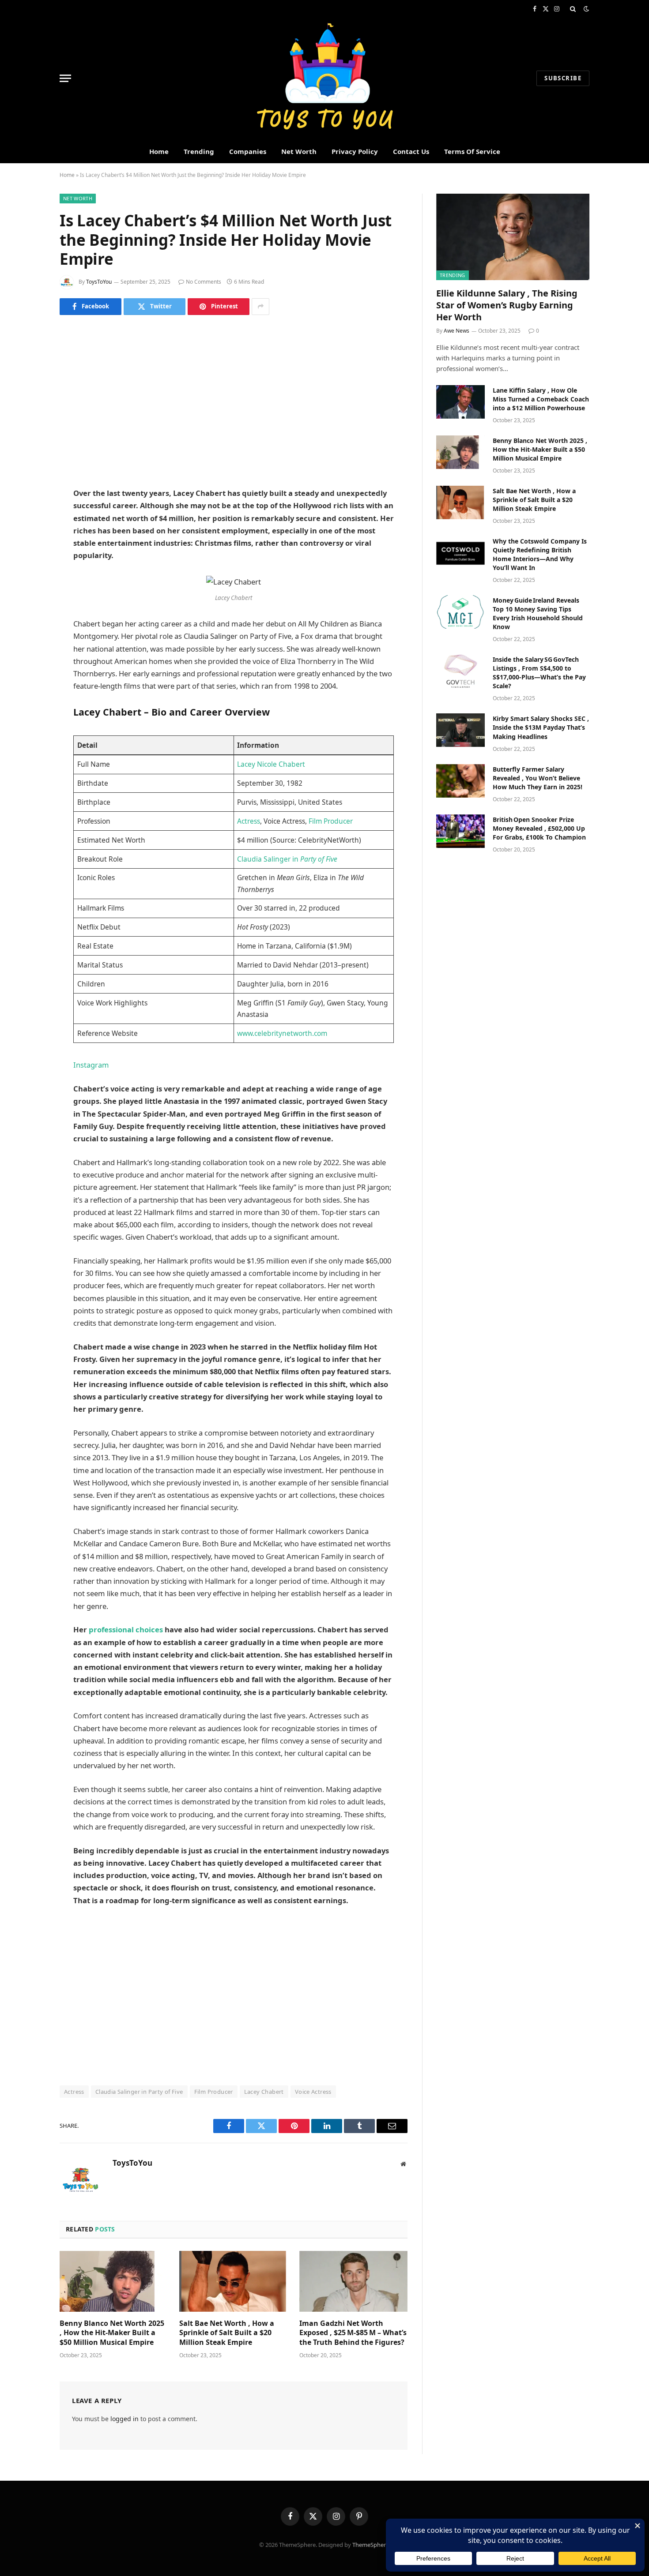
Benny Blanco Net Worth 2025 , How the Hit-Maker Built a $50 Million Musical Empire (112, 2333)
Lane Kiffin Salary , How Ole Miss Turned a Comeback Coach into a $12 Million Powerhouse (541, 399)
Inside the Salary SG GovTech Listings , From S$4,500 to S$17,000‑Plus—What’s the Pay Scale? (539, 673)
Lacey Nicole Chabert (271, 764)
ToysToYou (99, 282)
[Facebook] (29, 355)
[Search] (573, 9)
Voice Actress (313, 2092)
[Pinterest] (29, 423)
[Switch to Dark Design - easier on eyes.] (585, 9)
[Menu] (65, 78)
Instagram (91, 1065)
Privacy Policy (355, 151)
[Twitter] (29, 378)
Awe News (457, 331)
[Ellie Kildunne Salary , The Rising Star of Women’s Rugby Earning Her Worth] (513, 237)
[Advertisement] (234, 401)
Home (159, 151)
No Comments (204, 282)
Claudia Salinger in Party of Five (139, 2092)
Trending (199, 151)
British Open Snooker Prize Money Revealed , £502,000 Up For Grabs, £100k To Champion (539, 828)
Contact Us (411, 151)
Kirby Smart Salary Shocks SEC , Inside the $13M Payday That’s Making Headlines (541, 727)
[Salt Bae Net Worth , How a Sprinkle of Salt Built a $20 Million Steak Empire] (233, 2281)
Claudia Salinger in (287, 859)
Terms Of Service (472, 151)
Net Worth (299, 151)
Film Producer (331, 821)
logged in (125, 2419)
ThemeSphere (371, 2545)
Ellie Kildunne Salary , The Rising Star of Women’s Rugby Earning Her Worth (507, 305)
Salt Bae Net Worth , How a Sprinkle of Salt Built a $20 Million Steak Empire (227, 2333)
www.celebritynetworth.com (282, 1033)
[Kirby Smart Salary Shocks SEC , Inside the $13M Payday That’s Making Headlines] (460, 730)
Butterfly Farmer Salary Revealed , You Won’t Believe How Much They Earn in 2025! (538, 778)
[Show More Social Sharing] (260, 307)
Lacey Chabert (264, 2092)
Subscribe (563, 78)
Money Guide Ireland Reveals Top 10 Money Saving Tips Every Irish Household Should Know (538, 613)
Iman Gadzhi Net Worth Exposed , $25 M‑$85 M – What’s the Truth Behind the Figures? (353, 2333)
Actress (249, 821)
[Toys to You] (325, 78)
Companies (248, 151)
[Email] (29, 445)
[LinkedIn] (29, 400)
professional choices (125, 1629)
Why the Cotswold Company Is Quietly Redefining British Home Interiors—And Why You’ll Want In (540, 554)
